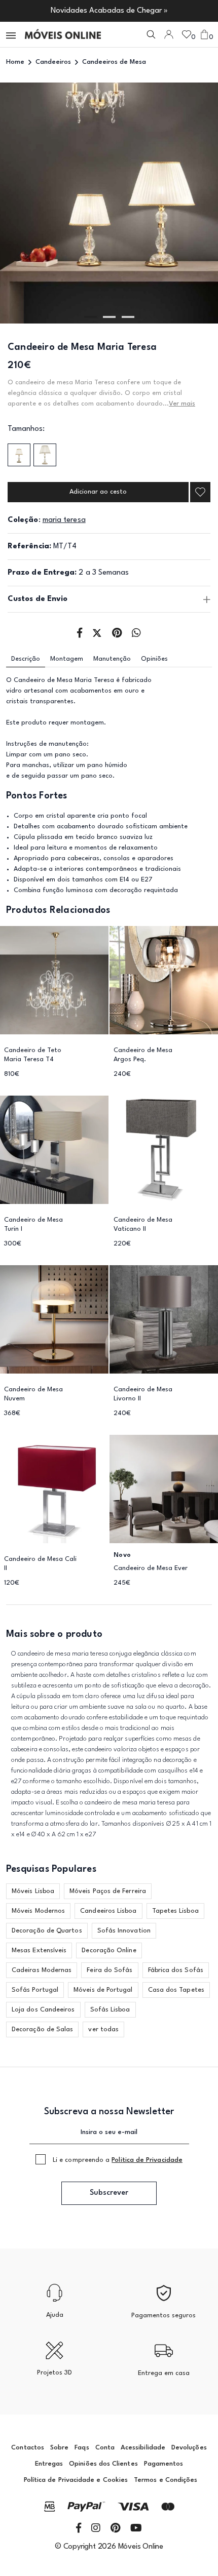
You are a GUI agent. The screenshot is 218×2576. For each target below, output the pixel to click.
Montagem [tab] (67, 659)
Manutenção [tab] (112, 659)
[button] (12, 35)
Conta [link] (105, 2448)
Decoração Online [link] (109, 1950)
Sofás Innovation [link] (124, 1931)
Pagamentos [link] (164, 2464)
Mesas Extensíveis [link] (39, 1950)
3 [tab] (128, 317)
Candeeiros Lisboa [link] (108, 1911)
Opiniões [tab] (154, 659)
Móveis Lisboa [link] (33, 1891)
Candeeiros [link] (53, 62)
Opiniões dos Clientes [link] (103, 2464)
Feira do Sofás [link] (110, 1970)
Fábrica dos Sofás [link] (176, 1970)
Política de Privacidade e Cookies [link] (76, 2480)
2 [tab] (109, 317)
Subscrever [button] (109, 2193)
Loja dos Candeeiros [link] (43, 2010)
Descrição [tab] (26, 659)
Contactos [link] (28, 2448)
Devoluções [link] (189, 2448)
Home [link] (15, 62)
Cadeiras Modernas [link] (42, 1970)
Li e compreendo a (118, 2160)
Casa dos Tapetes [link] (176, 1990)
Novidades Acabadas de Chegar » (109, 11)
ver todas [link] (103, 2029)
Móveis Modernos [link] (38, 1911)
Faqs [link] (82, 2448)
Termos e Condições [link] (166, 2480)
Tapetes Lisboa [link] (175, 1911)
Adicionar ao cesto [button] (98, 492)
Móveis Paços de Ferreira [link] (108, 1891)
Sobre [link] (59, 2448)
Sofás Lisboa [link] (110, 2010)
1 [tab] (90, 317)
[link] (63, 34)
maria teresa (64, 520)
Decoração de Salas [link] (42, 2029)
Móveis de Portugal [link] (103, 1990)
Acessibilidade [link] (143, 2448)
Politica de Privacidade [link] (147, 2160)
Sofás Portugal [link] (35, 1990)
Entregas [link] (49, 2464)
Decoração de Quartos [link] (47, 1931)
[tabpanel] (109, 203)
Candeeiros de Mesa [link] (114, 62)
